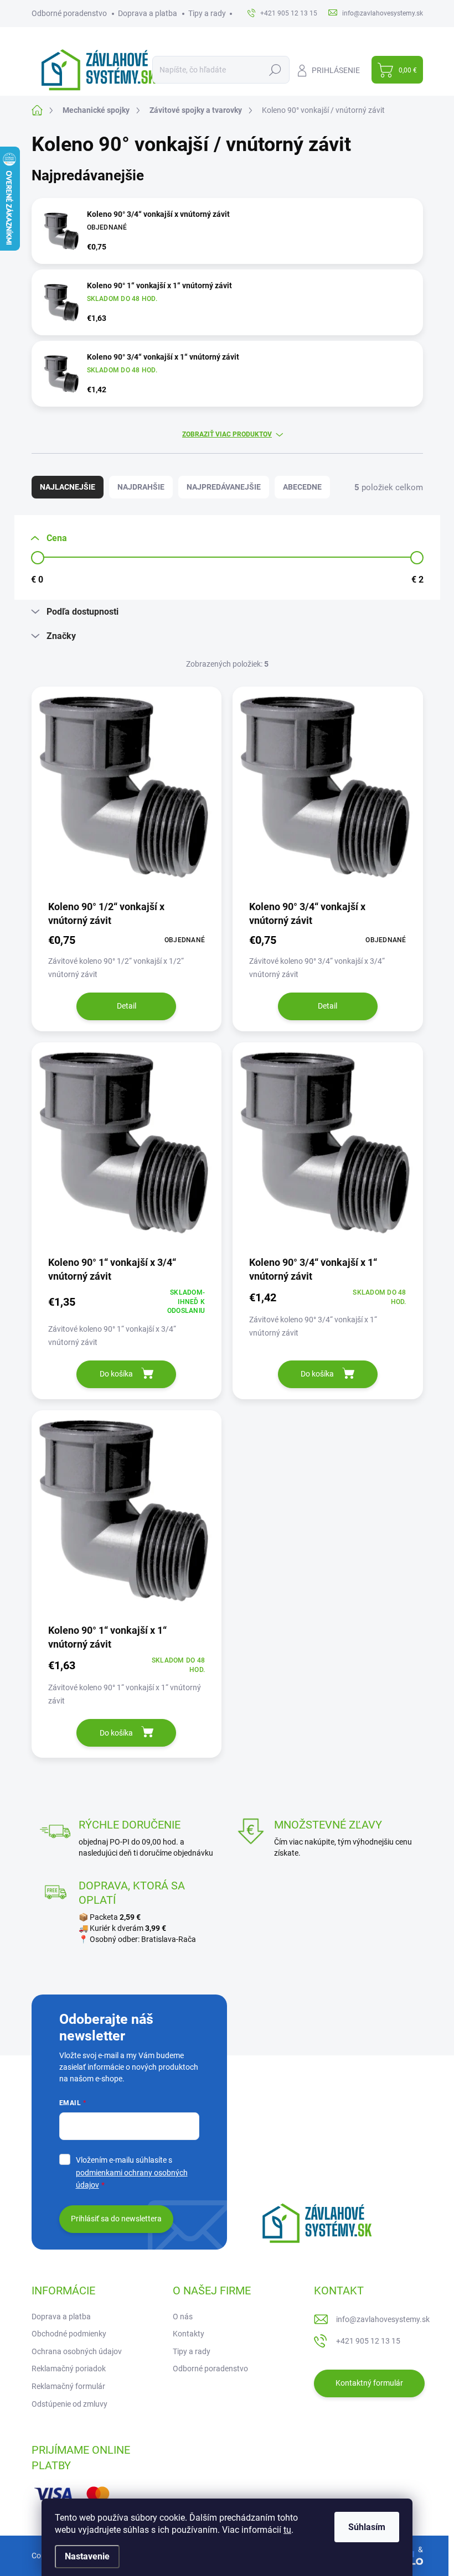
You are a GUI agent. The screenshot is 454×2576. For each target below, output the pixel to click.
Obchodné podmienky (69, 2334)
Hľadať (275, 70)
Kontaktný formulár (369, 2383)
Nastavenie (87, 2556)
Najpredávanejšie (224, 487)
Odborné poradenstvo (69, 13)
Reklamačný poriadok (69, 2369)
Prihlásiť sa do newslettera (116, 2219)
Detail (127, 1006)
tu (287, 2530)
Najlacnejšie (68, 487)
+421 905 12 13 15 (368, 2341)
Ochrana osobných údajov (77, 2351)
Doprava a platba (148, 13)
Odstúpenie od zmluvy (69, 2404)
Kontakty (189, 2334)
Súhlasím (367, 2527)
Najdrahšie (141, 487)
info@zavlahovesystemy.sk (383, 2319)
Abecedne (302, 487)
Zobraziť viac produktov (227, 434)
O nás (183, 2317)
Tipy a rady (207, 13)
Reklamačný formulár (68, 2386)
